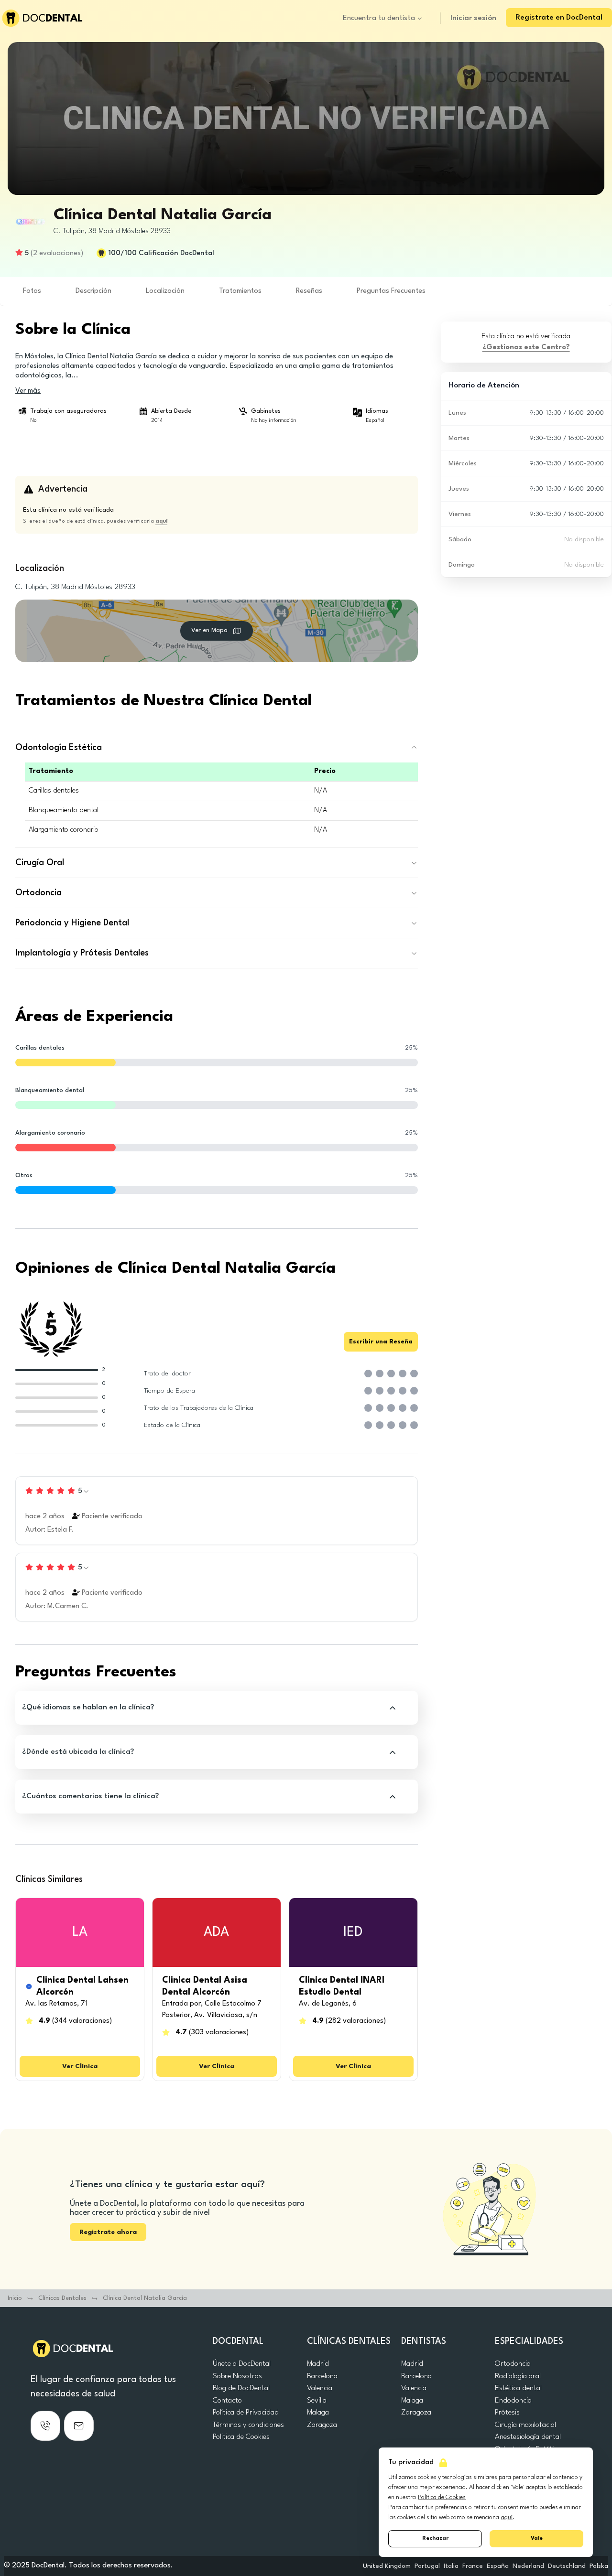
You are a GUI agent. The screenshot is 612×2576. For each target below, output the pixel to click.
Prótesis (507, 2413)
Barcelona (322, 2376)
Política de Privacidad (246, 2413)
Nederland (528, 2566)
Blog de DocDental (241, 2388)
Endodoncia (513, 2401)
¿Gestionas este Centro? (526, 348)
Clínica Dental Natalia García (145, 2298)
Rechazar (435, 2538)
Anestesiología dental (528, 2437)
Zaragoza (322, 2425)
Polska (599, 2566)
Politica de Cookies (241, 2437)
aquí (507, 2517)
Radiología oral (518, 2376)
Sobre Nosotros (237, 2376)
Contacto (227, 2401)
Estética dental (518, 2388)
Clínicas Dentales (62, 2298)
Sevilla (317, 2401)
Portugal (427, 2566)
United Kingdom (387, 2566)
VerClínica (80, 2066)
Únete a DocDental (242, 2364)
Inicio (15, 2298)
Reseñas (309, 291)
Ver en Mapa (209, 630)
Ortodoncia (513, 2364)
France (473, 2566)
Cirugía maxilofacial (525, 2425)
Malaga (318, 2413)
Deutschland (567, 2566)
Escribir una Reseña (381, 1342)
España (498, 2566)
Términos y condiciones (248, 2425)
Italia (451, 2566)
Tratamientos (240, 291)
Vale (537, 2538)
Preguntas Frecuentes (391, 291)
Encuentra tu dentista (379, 18)
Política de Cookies (442, 2497)
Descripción (93, 291)
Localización (165, 291)
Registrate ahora (108, 2232)
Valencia (320, 2388)
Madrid (318, 2364)
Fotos (32, 291)
